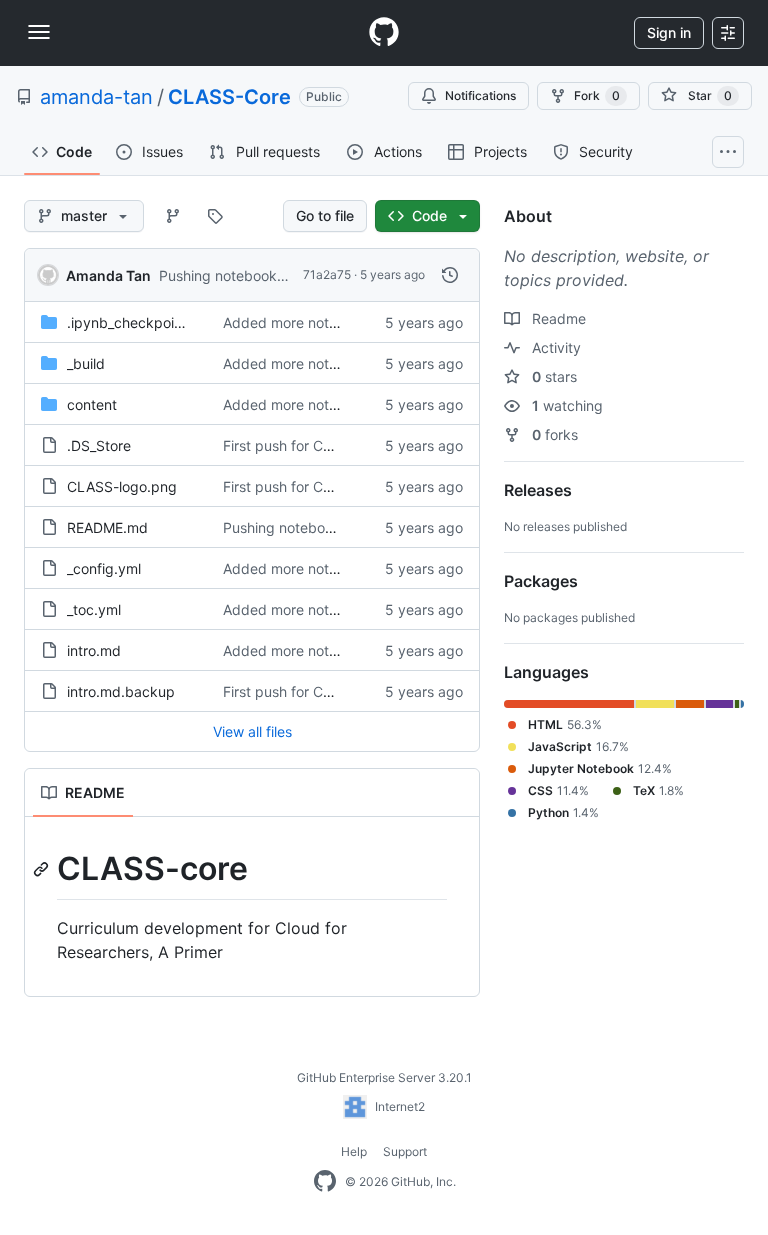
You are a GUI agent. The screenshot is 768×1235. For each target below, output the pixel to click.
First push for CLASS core (307, 445)
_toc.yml (94, 609)
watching (567, 405)
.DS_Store (99, 445)
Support (405, 1151)
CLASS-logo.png (122, 486)
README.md (107, 527)
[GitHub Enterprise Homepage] (325, 1182)
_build (86, 363)
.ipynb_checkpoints (130, 322)
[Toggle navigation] (39, 32)
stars (554, 376)
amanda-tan (96, 97)
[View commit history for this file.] (450, 275)
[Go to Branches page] (173, 216)
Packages (541, 581)
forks (555, 434)
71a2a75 (327, 274)
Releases (538, 490)
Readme (557, 318)
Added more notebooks (300, 322)
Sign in (669, 32)
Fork (597, 95)
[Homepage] (384, 33)
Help (354, 1151)
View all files (252, 731)
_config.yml (104, 568)
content (92, 404)
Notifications (480, 95)
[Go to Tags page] (215, 216)
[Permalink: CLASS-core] (43, 869)
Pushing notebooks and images (261, 275)
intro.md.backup (121, 691)
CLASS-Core (229, 97)
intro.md (94, 650)
